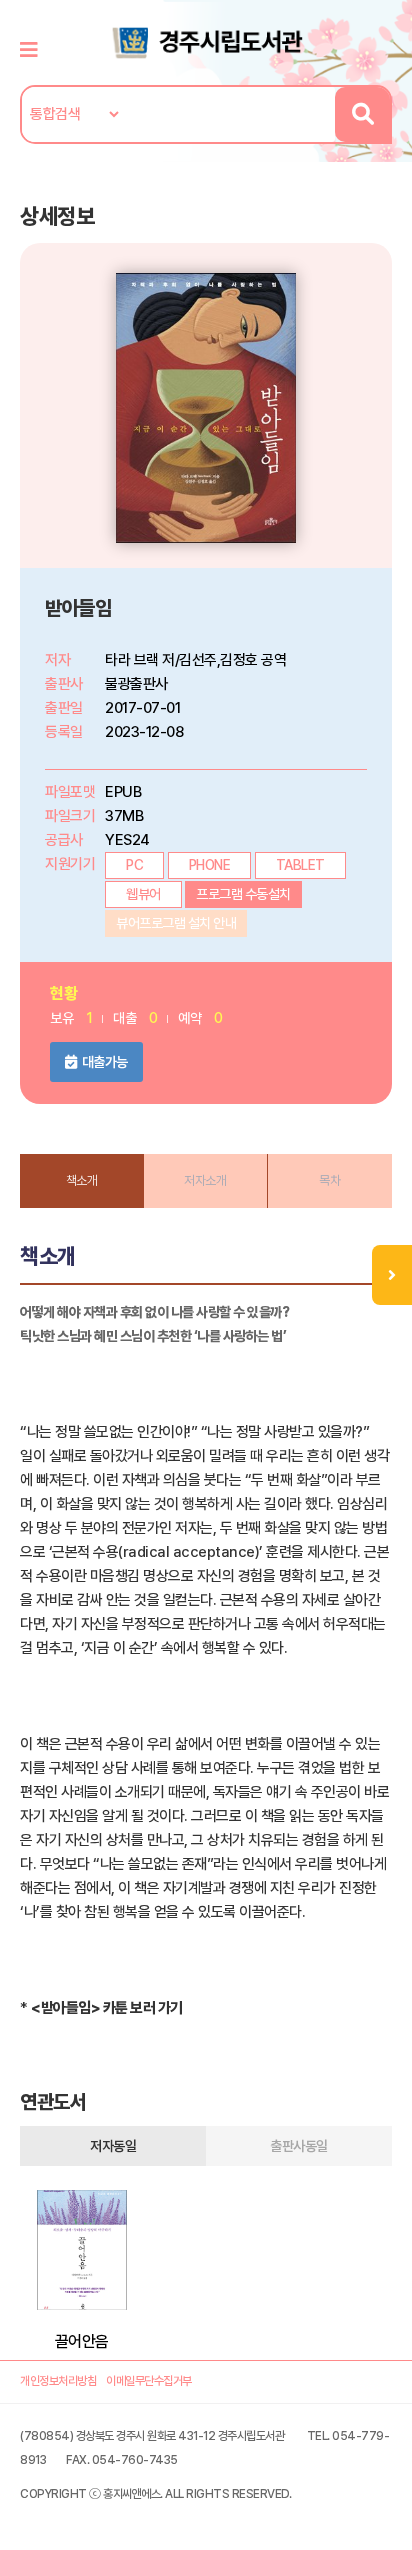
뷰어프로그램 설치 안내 (176, 923)
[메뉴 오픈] (392, 1275)
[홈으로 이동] (206, 41)
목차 (329, 1180)
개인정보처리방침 (58, 2381)
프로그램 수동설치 (243, 894)
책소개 (82, 1180)
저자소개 (205, 1180)
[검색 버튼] (362, 114)
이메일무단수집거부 (149, 2381)
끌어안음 (82, 2341)
